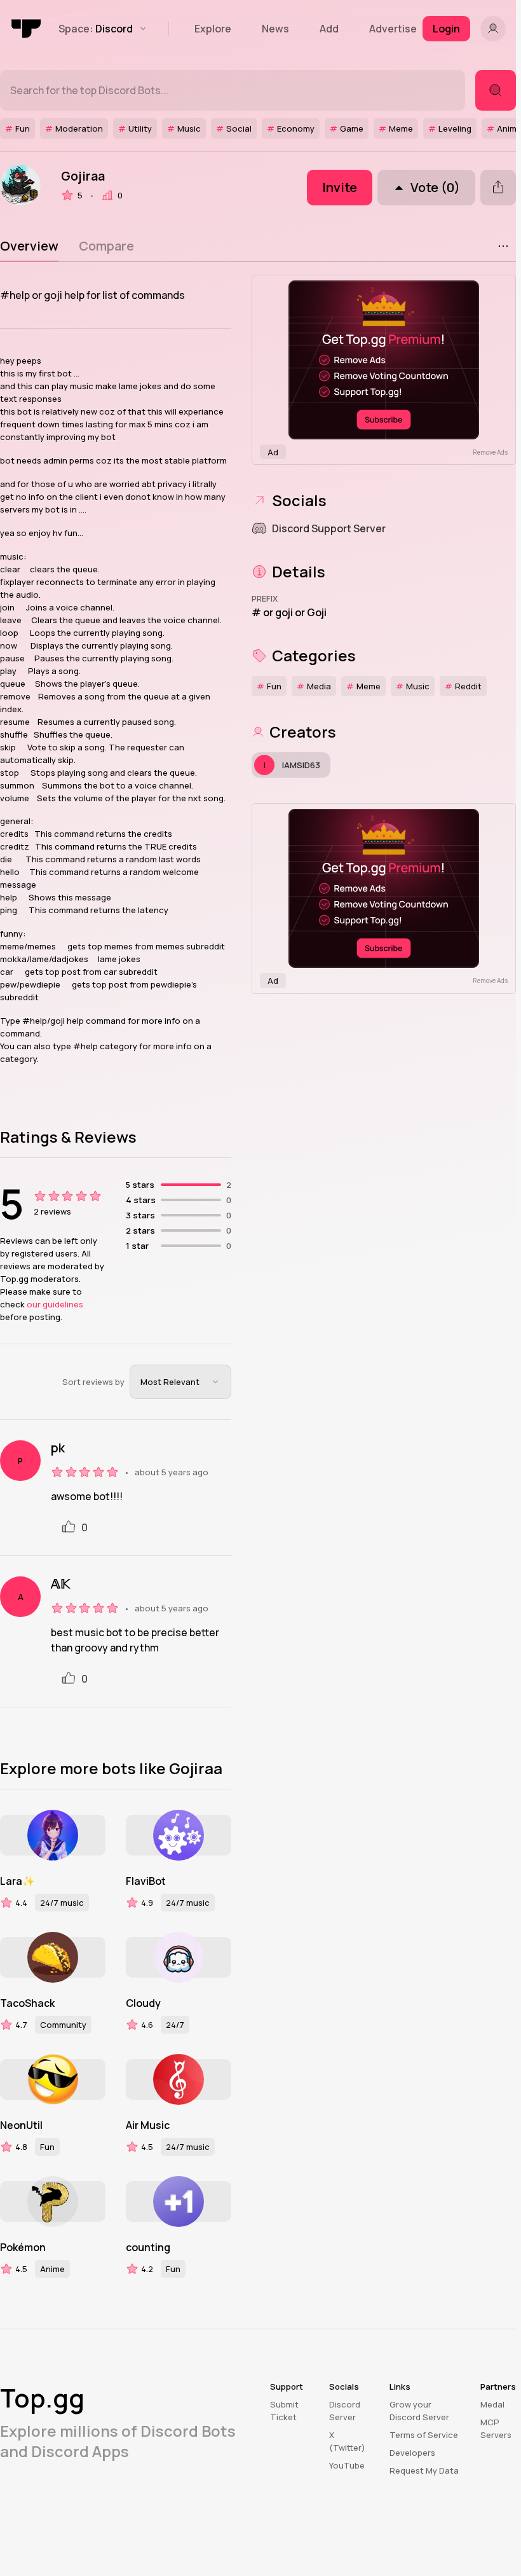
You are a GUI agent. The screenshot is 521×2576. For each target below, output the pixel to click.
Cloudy (143, 2003)
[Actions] (503, 246)
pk (58, 1448)
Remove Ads (490, 452)
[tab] (29, 246)
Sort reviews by (93, 1382)
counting (148, 2247)
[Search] (496, 90)
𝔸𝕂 (60, 1584)
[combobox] (180, 1382)
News (275, 29)
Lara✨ (17, 1881)
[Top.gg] (27, 29)
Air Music (148, 2125)
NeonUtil (21, 2125)
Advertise (393, 29)
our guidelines (55, 1304)
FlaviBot (146, 1881)
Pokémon (23, 2247)
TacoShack (27, 2003)
